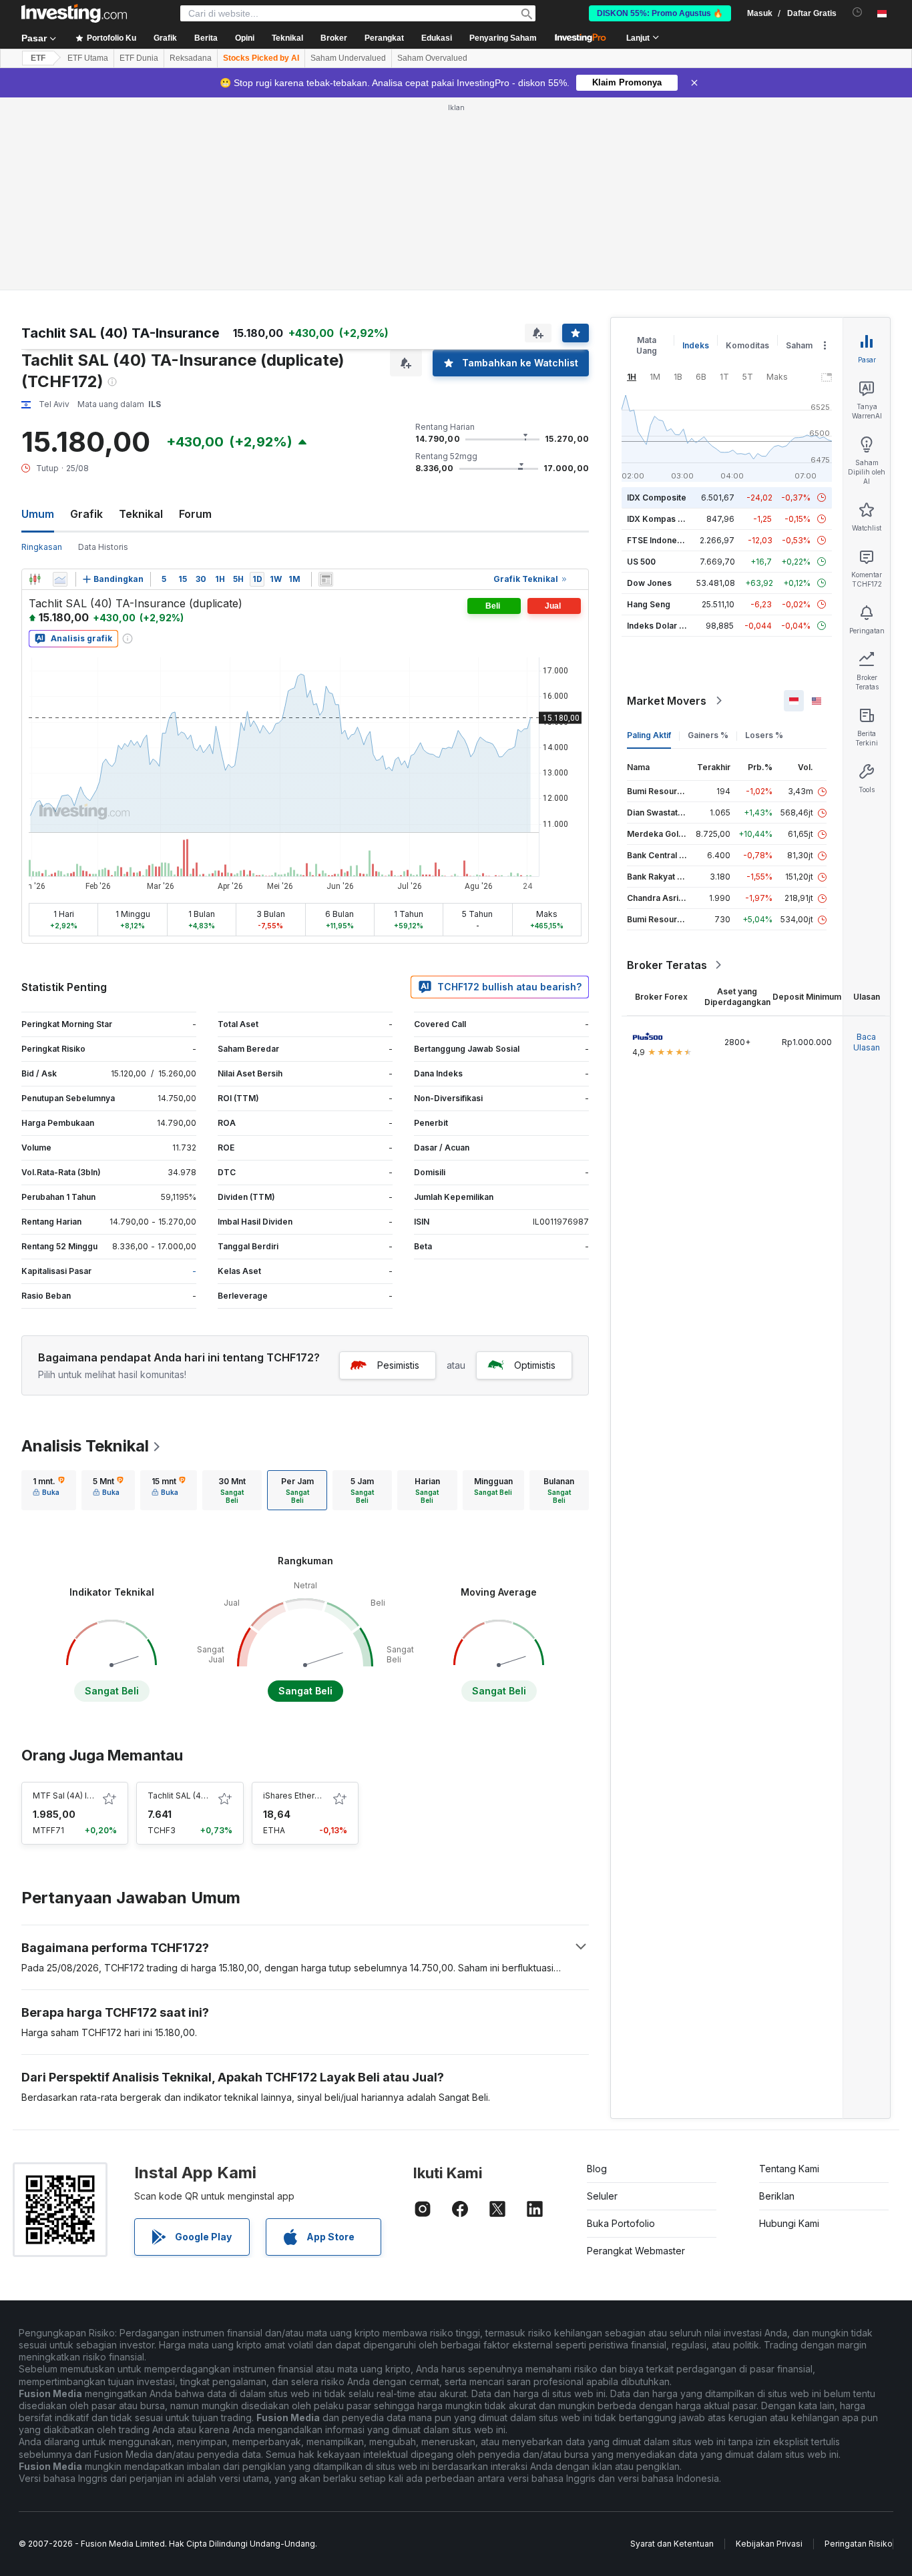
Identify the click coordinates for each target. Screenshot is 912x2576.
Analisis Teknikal (85, 1446)
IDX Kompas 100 (659, 519)
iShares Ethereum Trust (308, 1796)
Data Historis (103, 547)
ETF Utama (88, 58)
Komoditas (747, 345)
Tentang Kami (789, 2169)
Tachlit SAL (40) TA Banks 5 (201, 1796)
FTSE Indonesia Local (669, 540)
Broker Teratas (667, 965)
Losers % (764, 735)
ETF (38, 58)
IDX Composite (657, 498)
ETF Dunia (139, 58)
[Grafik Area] (60, 579)
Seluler (602, 2196)
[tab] (49, 1490)
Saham (799, 345)
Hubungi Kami (789, 2223)
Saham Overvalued (432, 58)
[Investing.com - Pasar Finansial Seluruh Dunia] (74, 13)
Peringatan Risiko (859, 2544)
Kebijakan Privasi (769, 2544)
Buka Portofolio (621, 2223)
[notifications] (858, 12)
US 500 (641, 562)
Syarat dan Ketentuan (672, 2544)
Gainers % (708, 735)
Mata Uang (647, 345)
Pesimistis (398, 1365)
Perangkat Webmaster (636, 2251)
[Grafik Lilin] (35, 579)
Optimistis (535, 1365)
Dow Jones (649, 583)
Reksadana (191, 58)
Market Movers (667, 701)
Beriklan (777, 2196)
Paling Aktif (649, 735)
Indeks (696, 345)
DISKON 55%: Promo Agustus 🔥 (660, 13)
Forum (195, 514)
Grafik (86, 514)
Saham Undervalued (348, 58)
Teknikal (141, 514)
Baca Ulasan (867, 1042)
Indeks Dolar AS (659, 626)
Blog (597, 2169)
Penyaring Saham (503, 38)
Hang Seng (649, 604)
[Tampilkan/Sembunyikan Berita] (326, 579)
